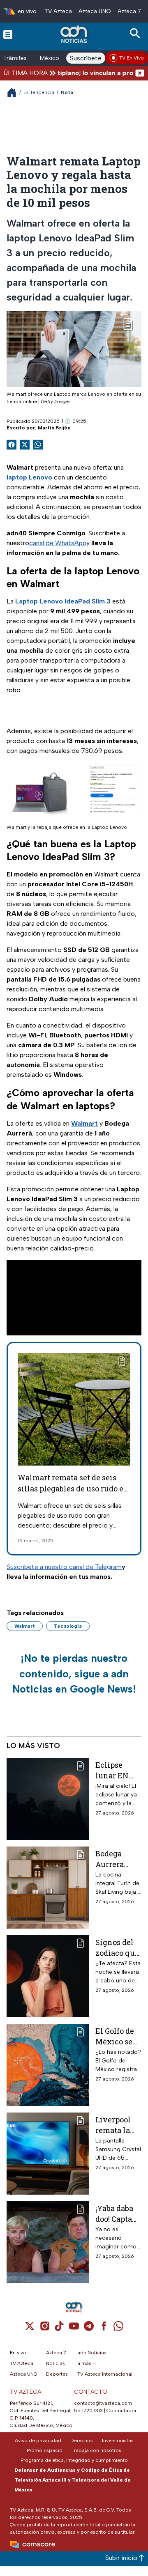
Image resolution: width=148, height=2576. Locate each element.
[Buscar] (136, 33)
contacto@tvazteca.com (103, 2403)
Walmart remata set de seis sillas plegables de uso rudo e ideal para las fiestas (71, 1489)
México (50, 58)
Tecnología (68, 1626)
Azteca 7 (129, 11)
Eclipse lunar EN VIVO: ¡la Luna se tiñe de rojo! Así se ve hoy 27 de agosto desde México (118, 1770)
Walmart (25, 1626)
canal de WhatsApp (58, 543)
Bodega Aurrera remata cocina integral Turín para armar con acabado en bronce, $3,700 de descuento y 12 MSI (118, 1859)
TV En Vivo (132, 58)
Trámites (15, 58)
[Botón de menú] (8, 34)
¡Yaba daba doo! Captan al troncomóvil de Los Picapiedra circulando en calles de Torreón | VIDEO (118, 2213)
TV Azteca (58, 11)
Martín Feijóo (54, 428)
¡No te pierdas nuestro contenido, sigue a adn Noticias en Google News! (74, 1673)
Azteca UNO (95, 11)
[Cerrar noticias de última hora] (140, 73)
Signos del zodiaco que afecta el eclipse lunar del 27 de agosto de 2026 (117, 1947)
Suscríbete (86, 58)
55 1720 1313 (88, 2411)
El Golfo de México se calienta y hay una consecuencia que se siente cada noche (117, 2036)
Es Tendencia (39, 92)
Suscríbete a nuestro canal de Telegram (64, 1567)
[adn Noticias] (75, 34)
